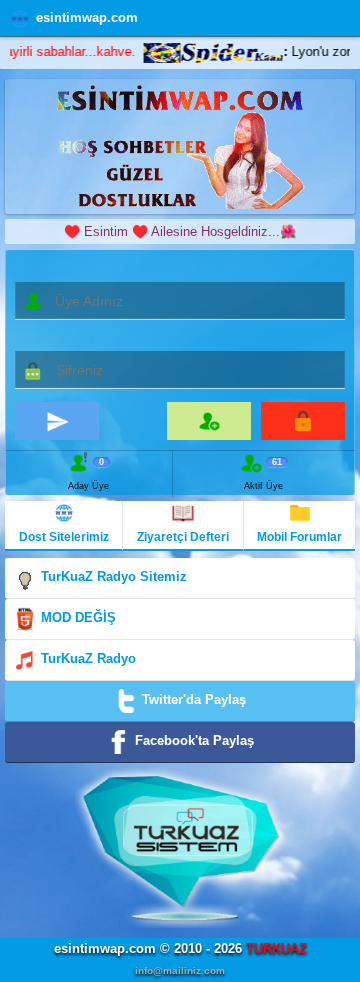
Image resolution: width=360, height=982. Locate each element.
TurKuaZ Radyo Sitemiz (112, 576)
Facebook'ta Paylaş (192, 740)
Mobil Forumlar (299, 537)
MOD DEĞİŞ (76, 617)
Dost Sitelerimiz (64, 537)
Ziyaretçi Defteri (183, 537)
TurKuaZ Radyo (86, 658)
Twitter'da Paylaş (192, 699)
